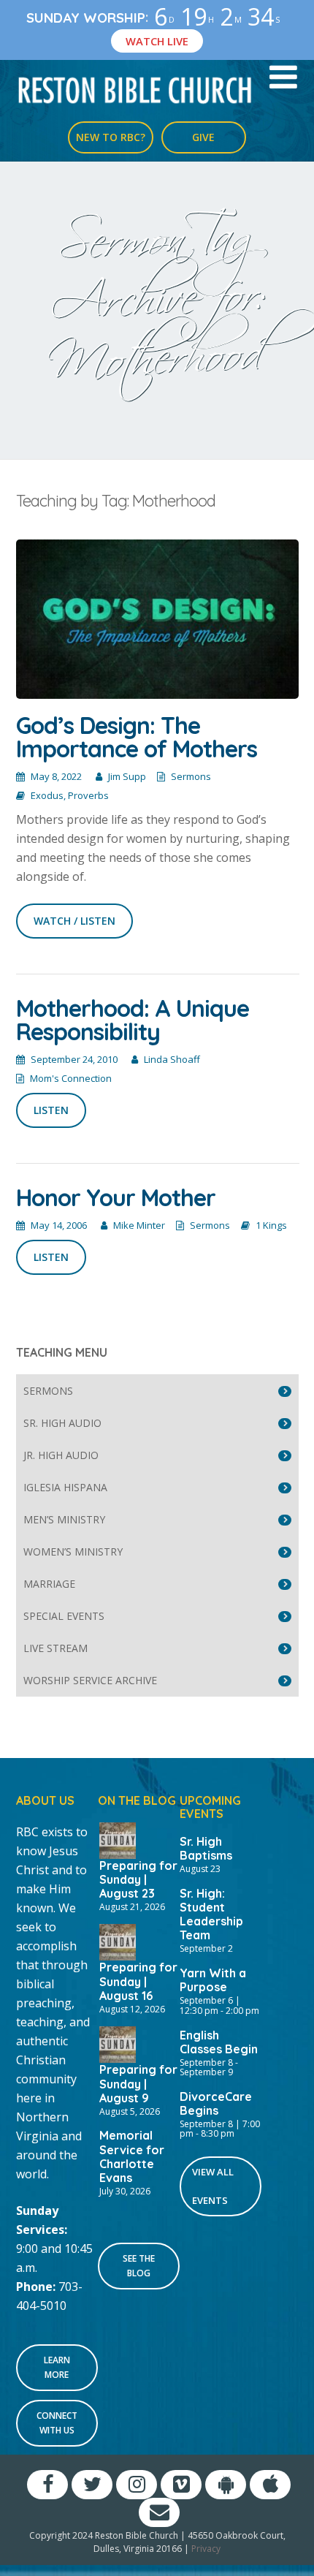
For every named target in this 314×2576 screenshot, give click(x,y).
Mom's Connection (71, 1078)
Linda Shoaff (172, 1059)
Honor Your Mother (116, 1197)
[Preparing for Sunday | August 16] (118, 1942)
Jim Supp (127, 776)
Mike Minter (139, 1225)
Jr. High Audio (61, 1455)
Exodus (47, 795)
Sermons (191, 776)
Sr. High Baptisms (206, 1848)
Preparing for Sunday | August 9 (138, 2083)
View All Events (213, 2186)
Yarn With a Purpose (213, 1980)
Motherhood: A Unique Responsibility (133, 1020)
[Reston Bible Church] (135, 89)
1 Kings (271, 1225)
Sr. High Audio (62, 1423)
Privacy (206, 2549)
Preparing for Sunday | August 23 (138, 1879)
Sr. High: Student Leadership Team (211, 1914)
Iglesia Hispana (65, 1487)
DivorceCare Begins (216, 2103)
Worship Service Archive (90, 1680)
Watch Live (157, 41)
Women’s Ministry (73, 1552)
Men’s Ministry (64, 1519)
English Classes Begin (219, 2042)
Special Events (64, 1616)
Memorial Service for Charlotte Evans (132, 2156)
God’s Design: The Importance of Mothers (137, 737)
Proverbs (88, 795)
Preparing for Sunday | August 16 (138, 1981)
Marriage (49, 1584)
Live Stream (55, 1648)
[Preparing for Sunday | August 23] (118, 1839)
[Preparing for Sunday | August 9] (118, 2043)
